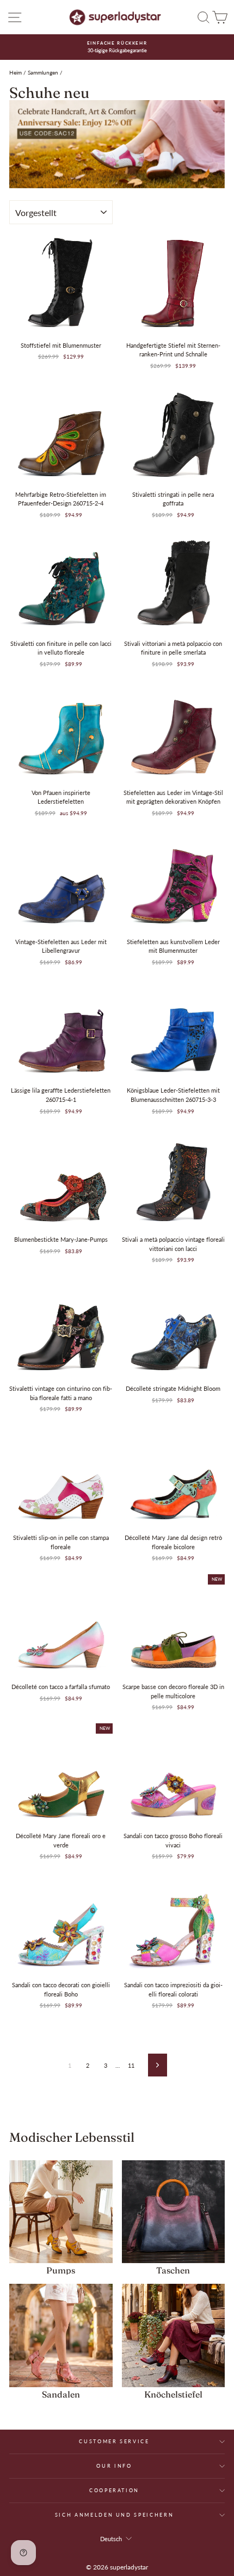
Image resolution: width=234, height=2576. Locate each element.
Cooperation (114, 2490)
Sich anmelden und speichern (115, 2515)
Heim (16, 72)
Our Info (114, 2466)
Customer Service (114, 2441)
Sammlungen (43, 72)
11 (131, 2065)
